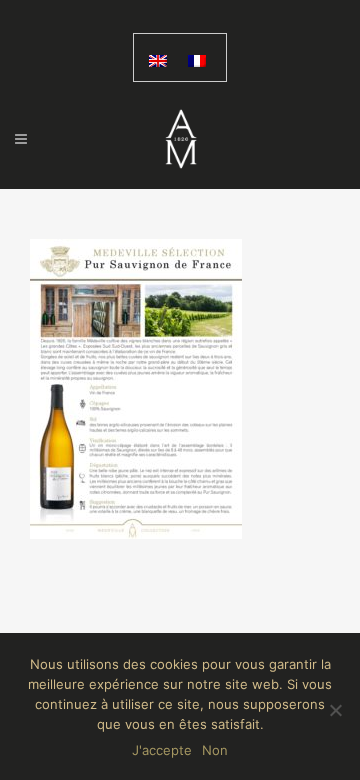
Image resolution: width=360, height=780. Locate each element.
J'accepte (162, 750)
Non (215, 750)
